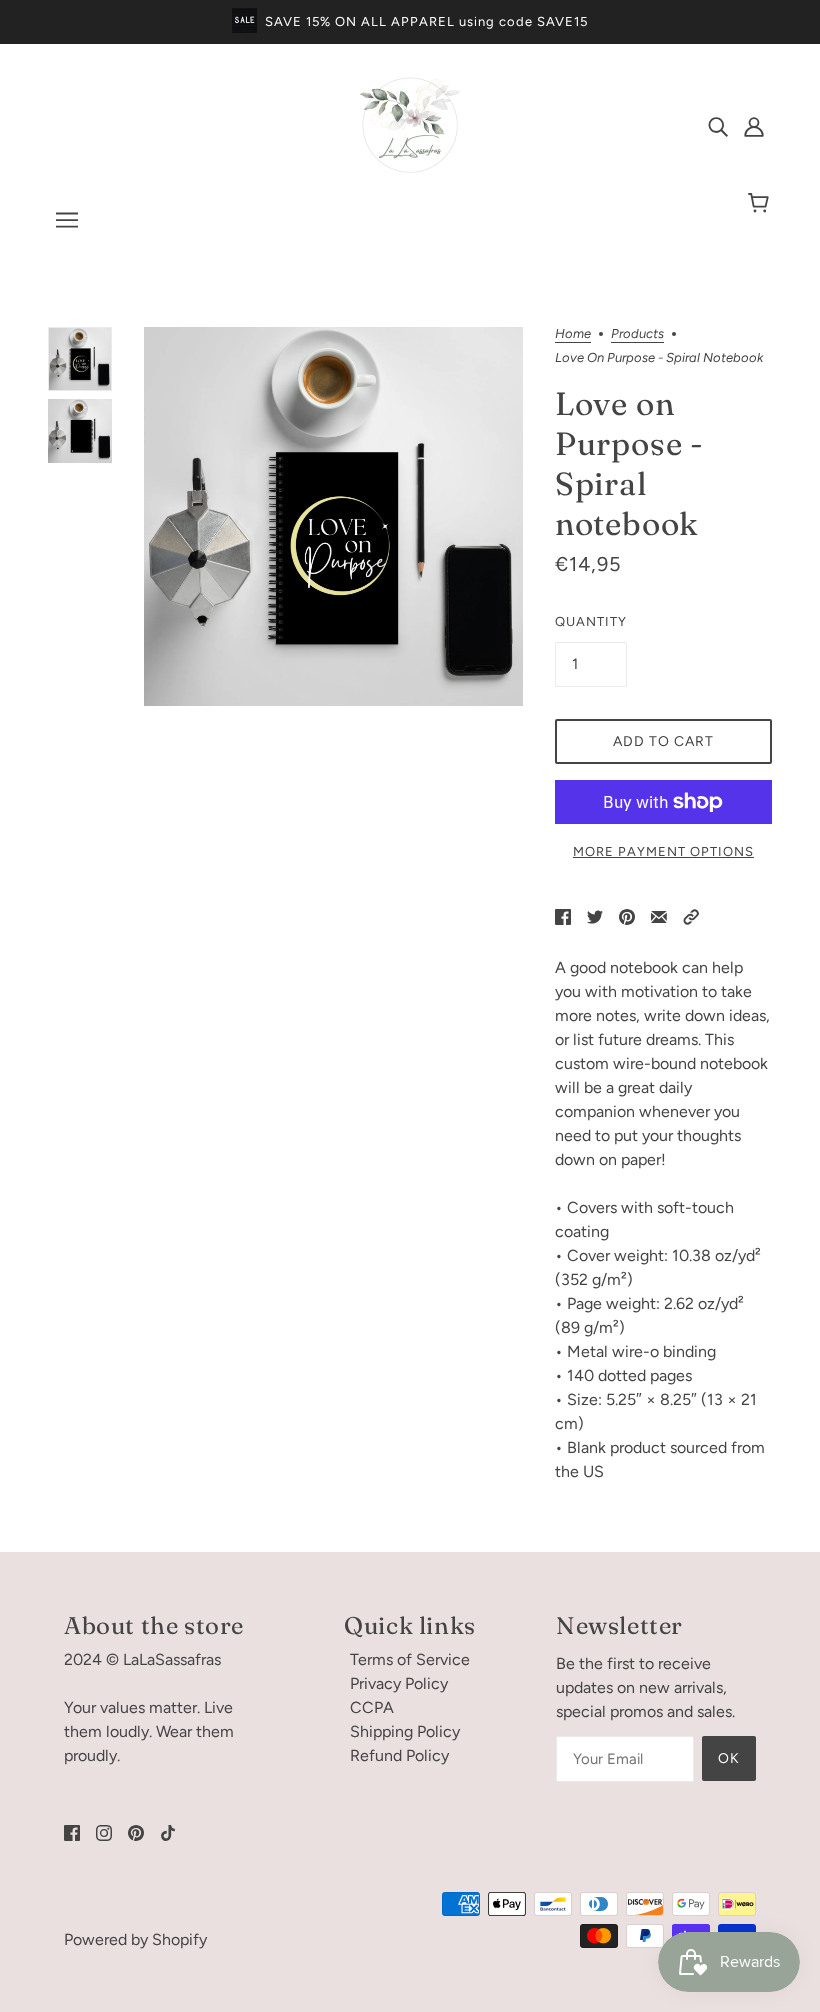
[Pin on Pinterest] (627, 916)
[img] (718, 126)
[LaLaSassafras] (410, 169)
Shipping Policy (405, 1731)
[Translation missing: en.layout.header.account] (754, 126)
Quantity (591, 621)
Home (573, 334)
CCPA (372, 1707)
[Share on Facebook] (563, 916)
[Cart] (761, 204)
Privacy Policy (399, 1683)
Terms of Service (410, 1659)
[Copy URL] (691, 916)
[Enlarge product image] (333, 516)
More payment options (663, 851)
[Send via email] (659, 916)
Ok (729, 1758)
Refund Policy (399, 1755)
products (637, 334)
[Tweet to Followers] (595, 916)
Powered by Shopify (135, 1939)
